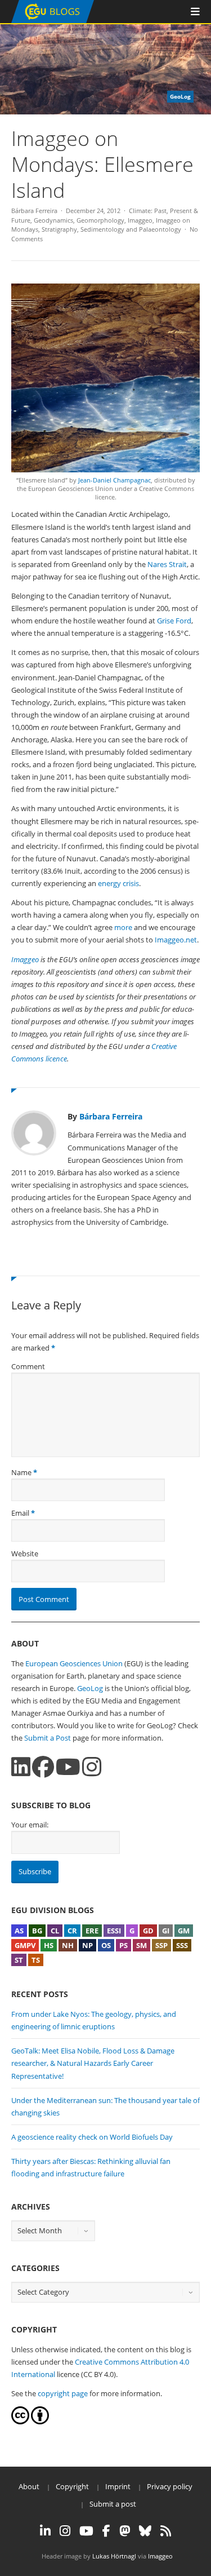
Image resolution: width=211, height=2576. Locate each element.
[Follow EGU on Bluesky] (145, 2531)
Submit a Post (48, 1738)
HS (49, 1945)
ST (19, 1960)
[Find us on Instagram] (92, 1767)
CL (55, 1931)
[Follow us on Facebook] (43, 1767)
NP (87, 1945)
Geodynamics (53, 220)
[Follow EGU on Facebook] (106, 2531)
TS (36, 1960)
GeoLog (90, 1688)
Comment (28, 1366)
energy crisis (118, 883)
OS (106, 1945)
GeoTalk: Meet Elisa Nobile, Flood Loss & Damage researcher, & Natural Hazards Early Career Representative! (93, 2063)
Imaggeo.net (176, 940)
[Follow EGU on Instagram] (65, 2531)
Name (21, 1472)
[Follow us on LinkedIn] (21, 1767)
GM (184, 1931)
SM (142, 1945)
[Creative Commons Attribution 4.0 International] (20, 2422)
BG (37, 1931)
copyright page (63, 2393)
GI (166, 1931)
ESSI (114, 1931)
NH (68, 1945)
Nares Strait (167, 564)
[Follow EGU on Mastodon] (125, 2531)
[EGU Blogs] (53, 21)
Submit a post (113, 2504)
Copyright (72, 2486)
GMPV (25, 1945)
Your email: (30, 1825)
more (123, 927)
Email (20, 1513)
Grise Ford (174, 621)
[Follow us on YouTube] (68, 1767)
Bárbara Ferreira (34, 211)
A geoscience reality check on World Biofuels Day (92, 2137)
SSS (182, 1945)
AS (19, 1931)
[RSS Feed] (166, 2531)
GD (148, 1931)
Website (25, 1553)
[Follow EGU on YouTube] (86, 2531)
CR (72, 1931)
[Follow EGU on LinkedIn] (45, 2531)
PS (124, 1945)
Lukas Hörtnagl (114, 2556)
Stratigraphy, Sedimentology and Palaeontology (111, 229)
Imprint (118, 2486)
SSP (161, 1945)
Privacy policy (170, 2486)
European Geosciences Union (74, 1663)
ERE (92, 1931)
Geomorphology (100, 220)
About (29, 2486)
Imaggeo (140, 220)
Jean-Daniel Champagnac (115, 480)
